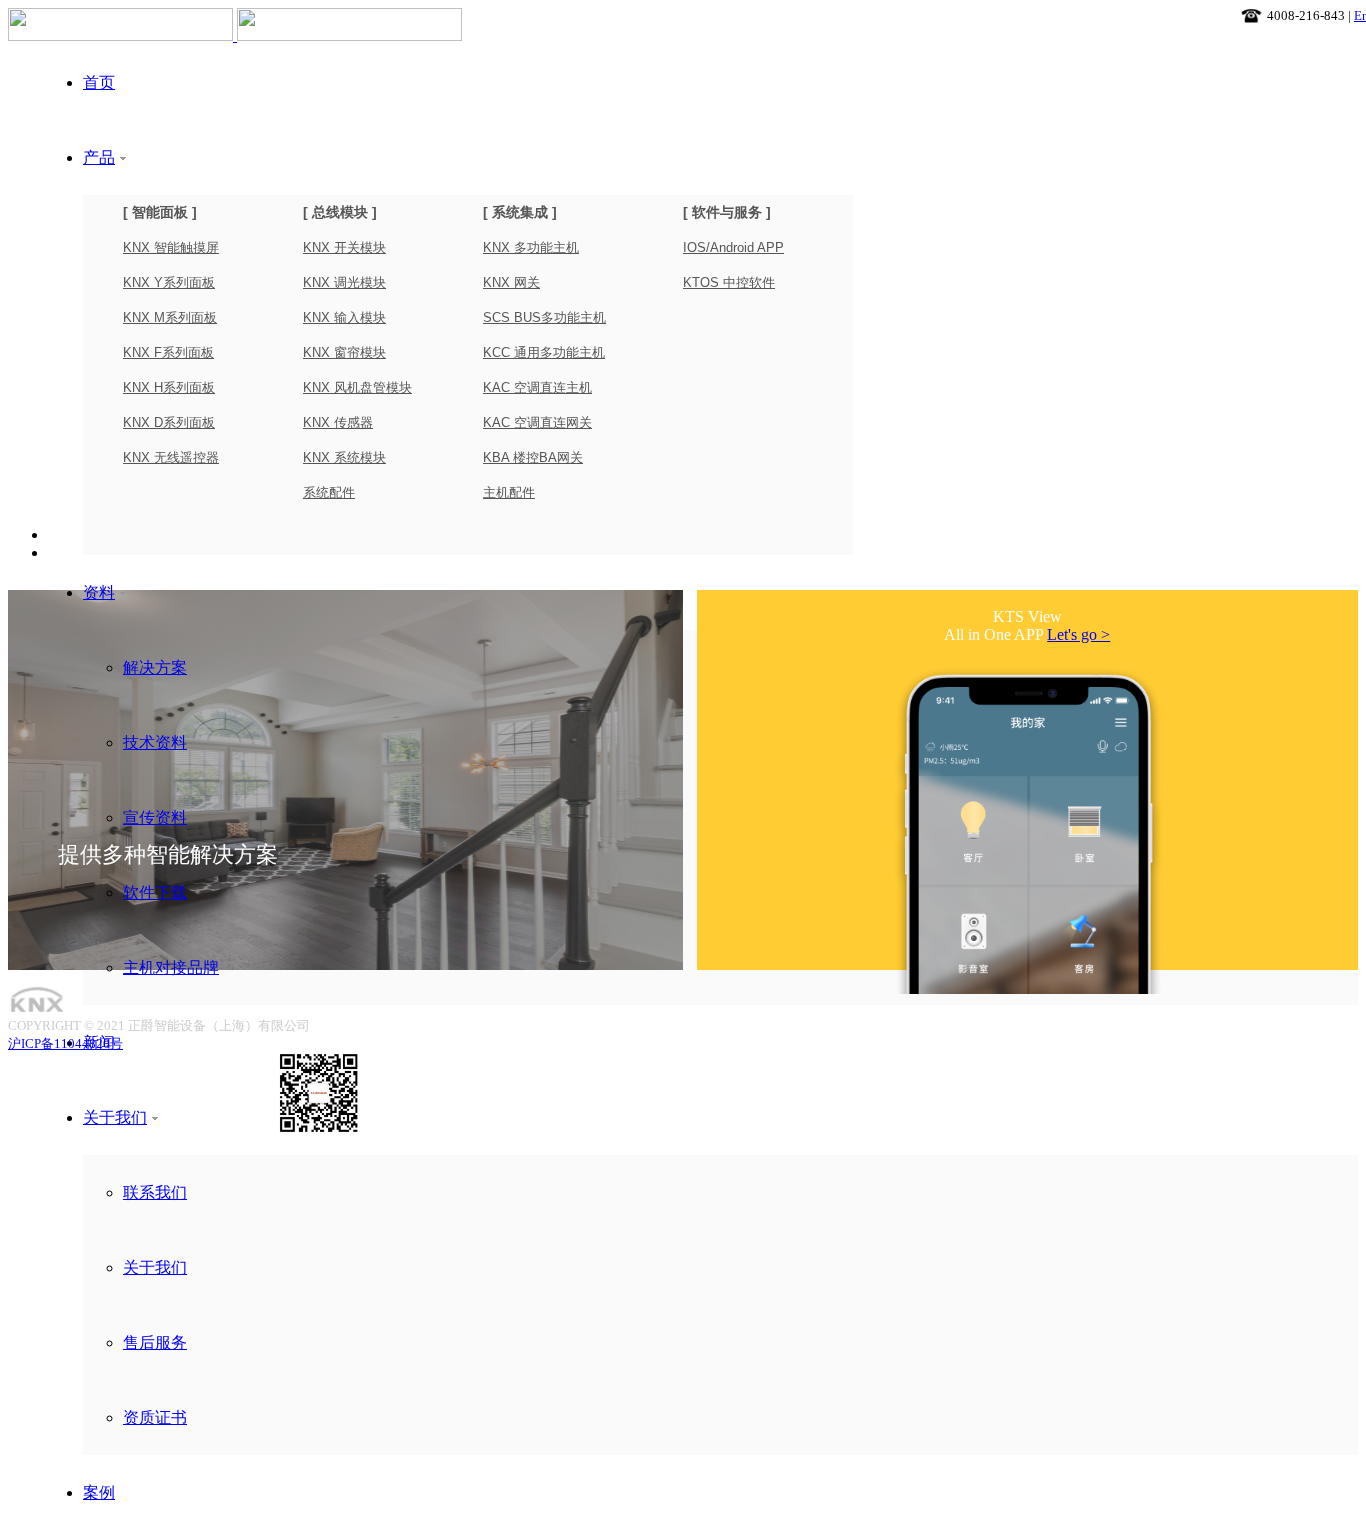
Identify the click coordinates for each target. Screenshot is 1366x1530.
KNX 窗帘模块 (344, 352)
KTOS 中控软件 (729, 282)
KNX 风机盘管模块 (357, 387)
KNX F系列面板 (168, 352)
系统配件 (329, 492)
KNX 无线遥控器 (171, 457)
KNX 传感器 (338, 422)
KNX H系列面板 (169, 387)
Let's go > (1078, 634)
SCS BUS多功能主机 (544, 317)
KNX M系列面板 (170, 317)
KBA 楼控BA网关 (533, 457)
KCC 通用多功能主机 (544, 352)
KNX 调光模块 (344, 282)
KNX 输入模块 (344, 317)
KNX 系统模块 (344, 457)
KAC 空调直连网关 (537, 422)
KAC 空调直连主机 (537, 387)
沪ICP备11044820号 (65, 1043)
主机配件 (509, 492)
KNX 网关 (511, 282)
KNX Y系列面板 (169, 282)
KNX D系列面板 (169, 422)
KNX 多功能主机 (531, 247)
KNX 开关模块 (344, 247)
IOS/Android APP (733, 247)
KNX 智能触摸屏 (171, 247)
